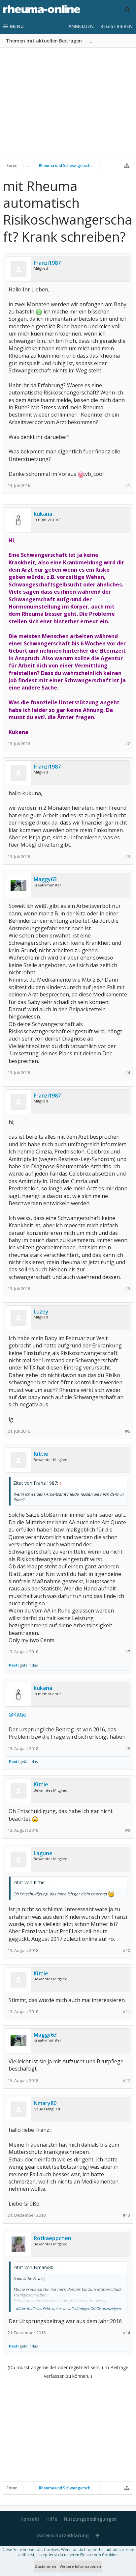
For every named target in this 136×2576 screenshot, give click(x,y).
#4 (128, 1073)
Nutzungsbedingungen (90, 2519)
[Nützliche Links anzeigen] (127, 166)
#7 (128, 1652)
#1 (128, 486)
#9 (128, 1830)
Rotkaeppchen (52, 2238)
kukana (43, 514)
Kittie (41, 1454)
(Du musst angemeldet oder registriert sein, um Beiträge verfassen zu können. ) (68, 2372)
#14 (126, 2333)
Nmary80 (45, 2103)
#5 (128, 1289)
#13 (126, 2215)
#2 (128, 744)
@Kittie (17, 1715)
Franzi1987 (47, 263)
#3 (128, 857)
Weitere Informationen (80, 2566)
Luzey (41, 1312)
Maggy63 (45, 879)
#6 (128, 1431)
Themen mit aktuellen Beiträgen (44, 41)
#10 (126, 1951)
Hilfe (52, 2519)
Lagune (43, 1853)
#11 (126, 2012)
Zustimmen (46, 2566)
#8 (128, 1749)
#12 (126, 2081)
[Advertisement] (68, 108)
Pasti (14, 1665)
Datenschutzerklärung (63, 2535)
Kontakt (30, 2519)
